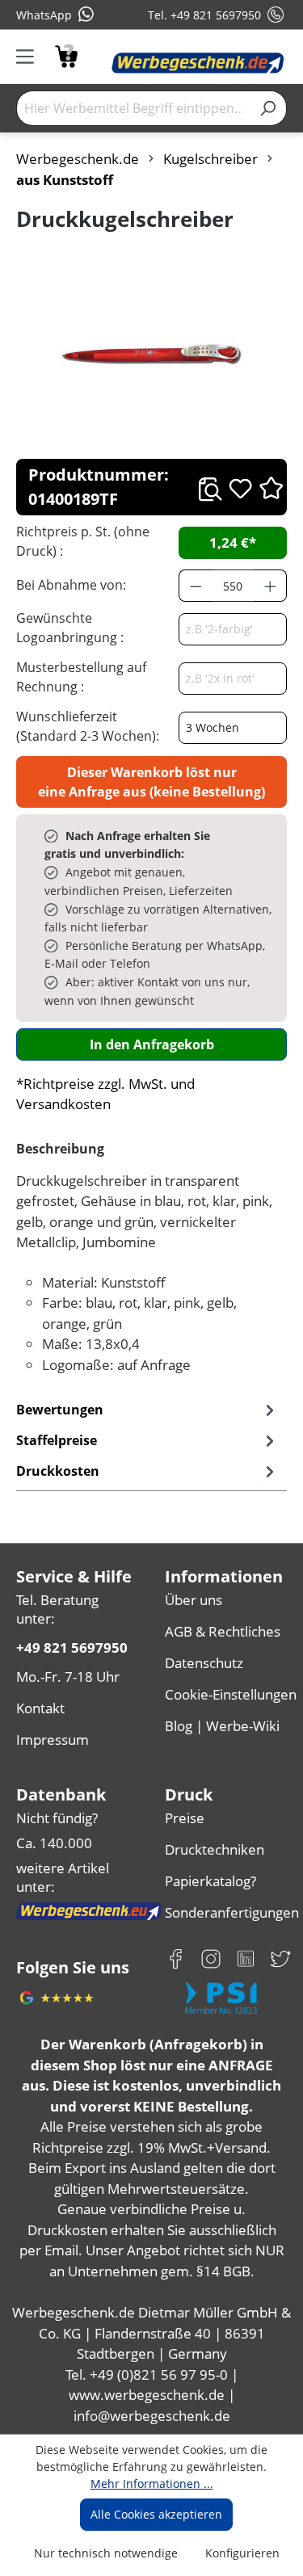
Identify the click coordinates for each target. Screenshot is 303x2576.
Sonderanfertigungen (226, 1912)
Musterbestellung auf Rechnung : (81, 677)
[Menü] (30, 57)
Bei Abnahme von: (71, 585)
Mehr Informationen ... (152, 2484)
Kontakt (40, 1708)
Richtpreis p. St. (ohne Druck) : (83, 541)
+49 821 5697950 (72, 1647)
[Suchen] (268, 108)
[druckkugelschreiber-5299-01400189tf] (151, 355)
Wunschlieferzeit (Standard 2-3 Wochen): (88, 726)
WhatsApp (44, 15)
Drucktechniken (215, 1849)
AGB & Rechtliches (223, 1631)
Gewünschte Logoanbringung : (70, 628)
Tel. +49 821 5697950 (204, 15)
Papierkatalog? (210, 1881)
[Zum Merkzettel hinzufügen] (240, 488)
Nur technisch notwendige (106, 2553)
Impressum (53, 1740)
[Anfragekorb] (66, 55)
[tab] (147, 1440)
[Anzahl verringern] (196, 586)
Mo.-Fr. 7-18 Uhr (68, 1677)
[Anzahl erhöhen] (271, 586)
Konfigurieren (242, 2553)
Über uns (194, 1600)
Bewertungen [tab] (60, 1410)
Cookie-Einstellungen (226, 1694)
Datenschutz (204, 1663)
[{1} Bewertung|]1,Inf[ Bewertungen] (271, 487)
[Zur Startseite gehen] (198, 63)
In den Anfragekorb (152, 1044)
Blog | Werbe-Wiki (222, 1726)
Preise (185, 1818)
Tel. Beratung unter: (57, 1609)
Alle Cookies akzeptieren (156, 2514)
